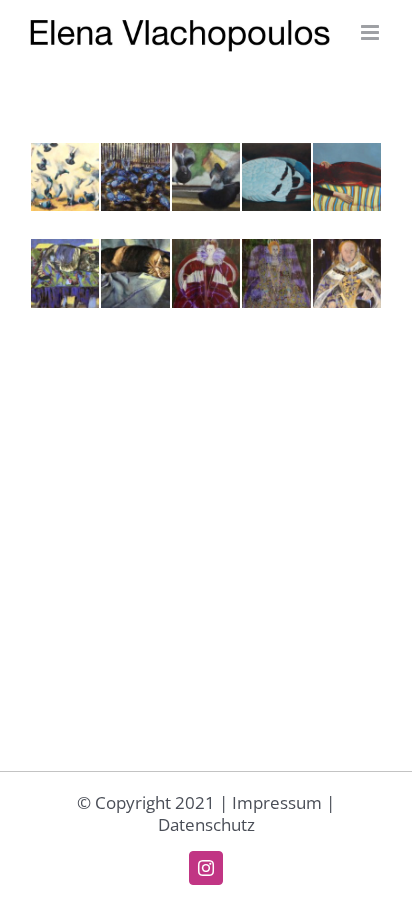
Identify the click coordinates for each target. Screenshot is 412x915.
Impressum (277, 802)
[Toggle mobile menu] (371, 32)
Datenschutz (206, 824)
